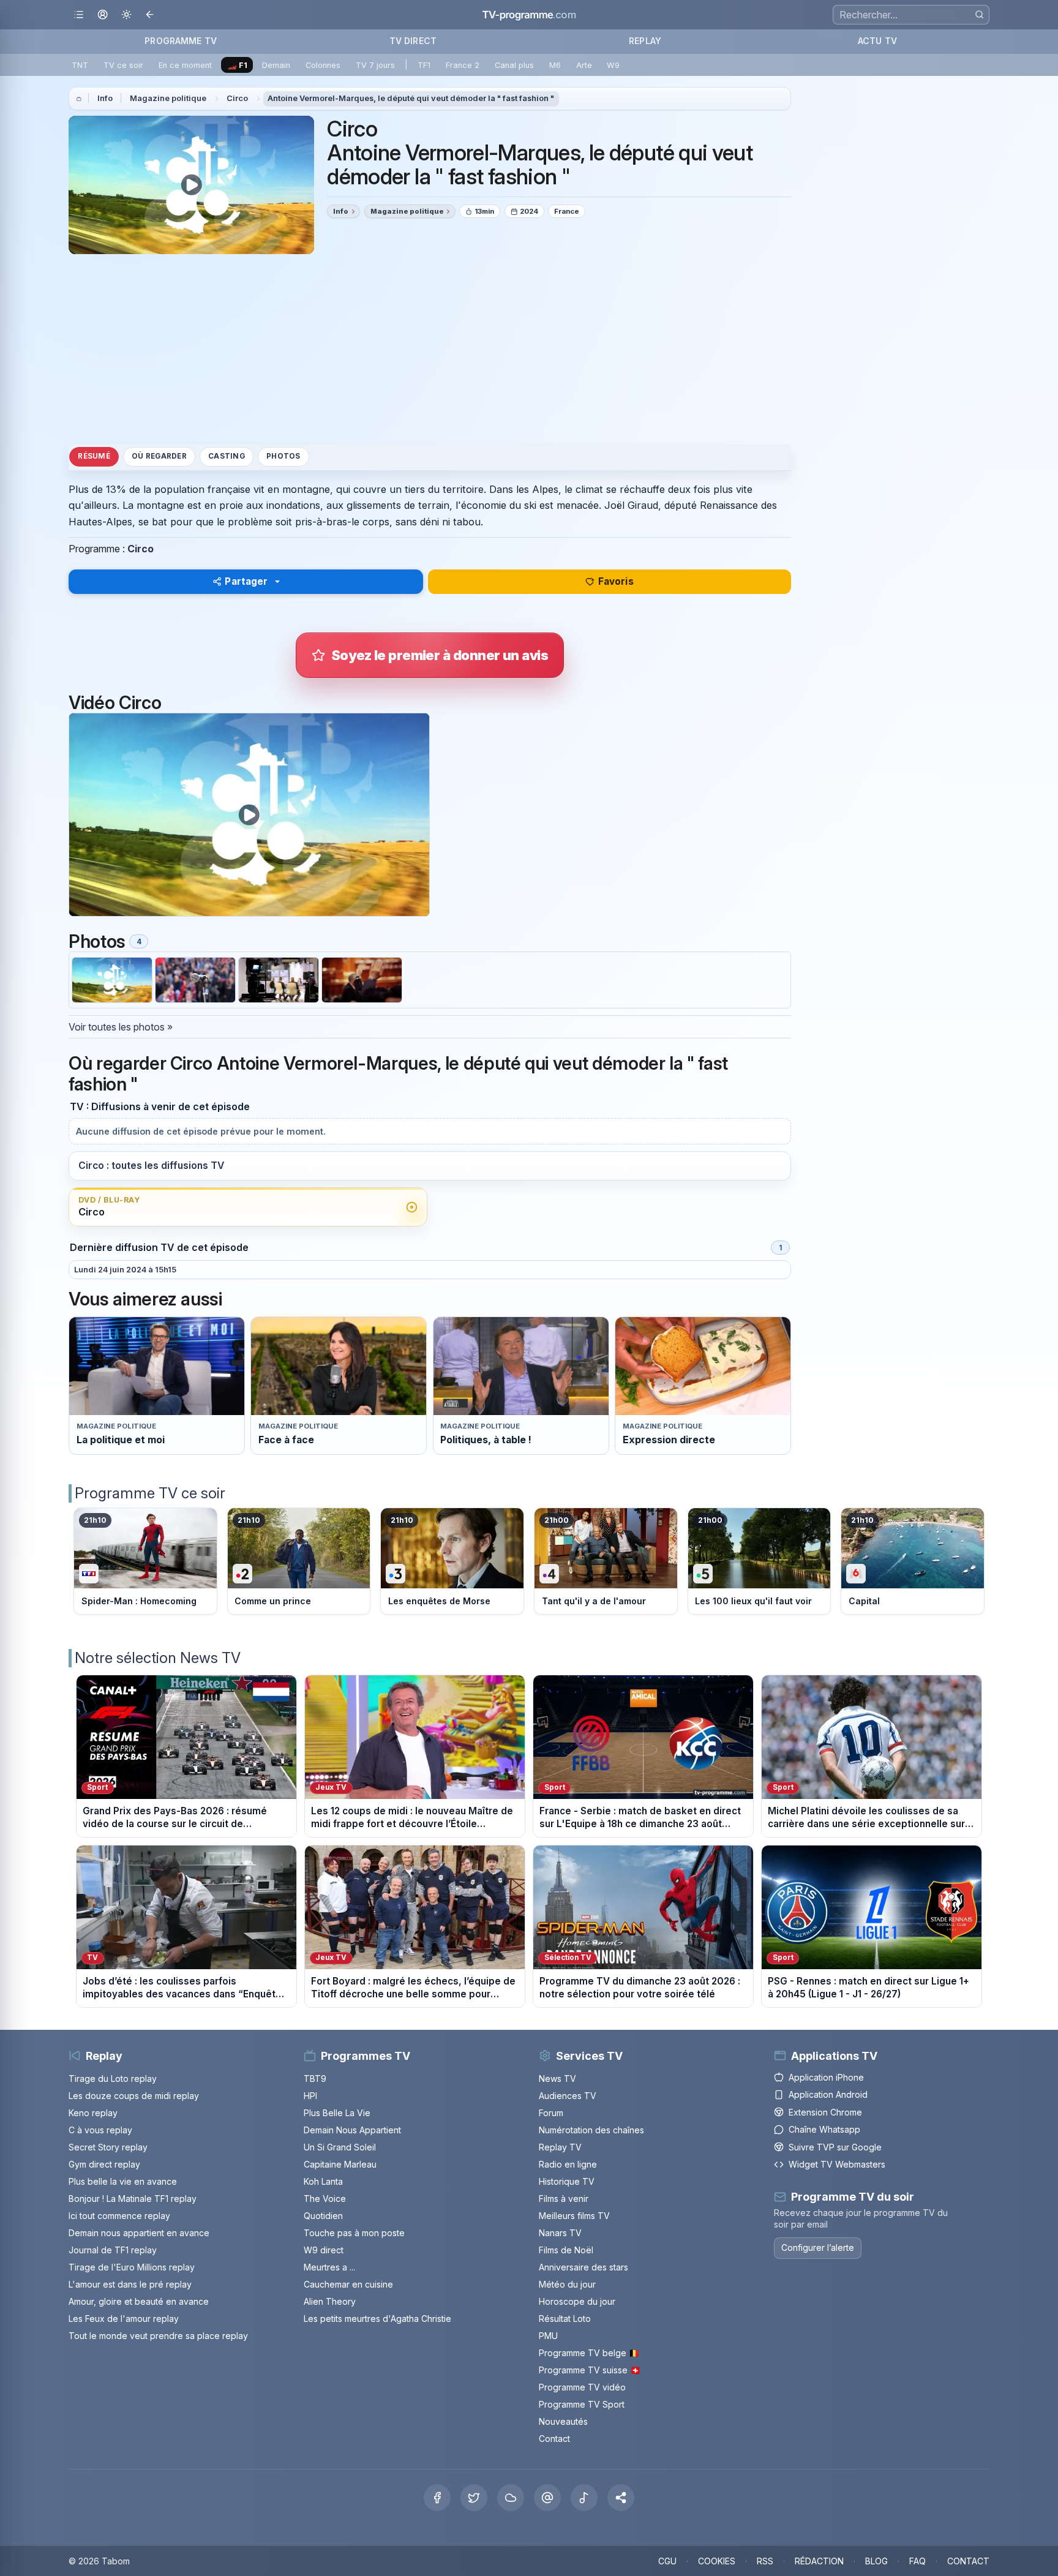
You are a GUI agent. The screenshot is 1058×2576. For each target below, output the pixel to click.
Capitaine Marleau (340, 2164)
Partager (246, 581)
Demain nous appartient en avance (139, 2233)
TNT (80, 65)
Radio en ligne (568, 2164)
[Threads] (547, 2498)
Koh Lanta (323, 2181)
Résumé (94, 456)
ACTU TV (877, 41)
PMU (548, 2336)
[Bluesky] (511, 2498)
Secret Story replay (108, 2147)
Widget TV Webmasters (837, 2164)
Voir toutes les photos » (121, 1027)
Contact (554, 2439)
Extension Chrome (825, 2112)
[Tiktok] (584, 2498)
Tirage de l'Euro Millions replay (132, 2267)
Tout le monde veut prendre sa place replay (158, 2336)
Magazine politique (168, 98)
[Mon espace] (103, 15)
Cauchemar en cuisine (348, 2284)
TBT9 (315, 2078)
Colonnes (323, 65)
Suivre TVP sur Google (835, 2147)
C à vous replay (100, 2130)
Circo (237, 98)
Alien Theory (330, 2301)
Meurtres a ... (329, 2267)
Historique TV (567, 2181)
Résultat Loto (565, 2319)
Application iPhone (826, 2077)
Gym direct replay (104, 2164)
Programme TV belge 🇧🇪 (589, 2353)
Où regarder (159, 456)
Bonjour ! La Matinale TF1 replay (133, 2199)
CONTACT (968, 2561)
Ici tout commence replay (119, 2216)
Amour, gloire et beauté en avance (139, 2301)
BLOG (876, 2561)
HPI (310, 2096)
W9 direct (324, 2250)
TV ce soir (123, 65)
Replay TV (560, 2147)
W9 (613, 65)
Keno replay (93, 2113)
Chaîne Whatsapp (824, 2129)
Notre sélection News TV (158, 1658)
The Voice (325, 2199)
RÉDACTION (819, 2561)
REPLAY (645, 41)
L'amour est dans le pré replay (130, 2284)
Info (105, 98)
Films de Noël (566, 2250)
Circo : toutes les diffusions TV (151, 1166)
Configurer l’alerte (818, 2247)
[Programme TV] (79, 99)
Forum (551, 2113)
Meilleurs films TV (574, 2216)
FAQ (917, 2561)
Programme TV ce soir (150, 1493)
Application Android (828, 2094)
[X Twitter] (474, 2498)
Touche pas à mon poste (354, 2233)
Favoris (616, 581)
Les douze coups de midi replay (134, 2096)
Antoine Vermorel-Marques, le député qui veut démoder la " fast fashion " (411, 98)
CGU (667, 2561)
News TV (557, 2078)
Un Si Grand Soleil (340, 2147)
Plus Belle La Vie (337, 2113)
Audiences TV (568, 2096)
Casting (227, 456)
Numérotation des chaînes (591, 2130)
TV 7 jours (375, 65)
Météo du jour (567, 2284)
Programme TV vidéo (582, 2387)
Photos (283, 456)
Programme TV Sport (582, 2404)
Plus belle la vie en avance (123, 2181)
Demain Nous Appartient (352, 2130)
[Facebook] (437, 2498)
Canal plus (514, 65)
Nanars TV (560, 2233)
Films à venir (564, 2199)
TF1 (424, 65)
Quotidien (323, 2216)
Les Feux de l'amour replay (124, 2319)
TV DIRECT (413, 41)
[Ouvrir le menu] (79, 15)
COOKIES (717, 2561)
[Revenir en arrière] (150, 15)
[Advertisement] (430, 349)
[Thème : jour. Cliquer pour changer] (126, 15)
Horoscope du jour (577, 2301)
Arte (584, 65)
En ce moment (185, 65)
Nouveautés (563, 2421)
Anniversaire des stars (583, 2267)
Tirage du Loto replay (113, 2078)
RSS (765, 2561)
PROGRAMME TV (181, 41)
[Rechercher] (979, 14)
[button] (621, 2498)
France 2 (463, 65)
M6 (555, 65)
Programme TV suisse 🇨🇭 (590, 2370)
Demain (276, 65)
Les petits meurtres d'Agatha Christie (377, 2319)
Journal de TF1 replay (113, 2250)
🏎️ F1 (237, 65)
